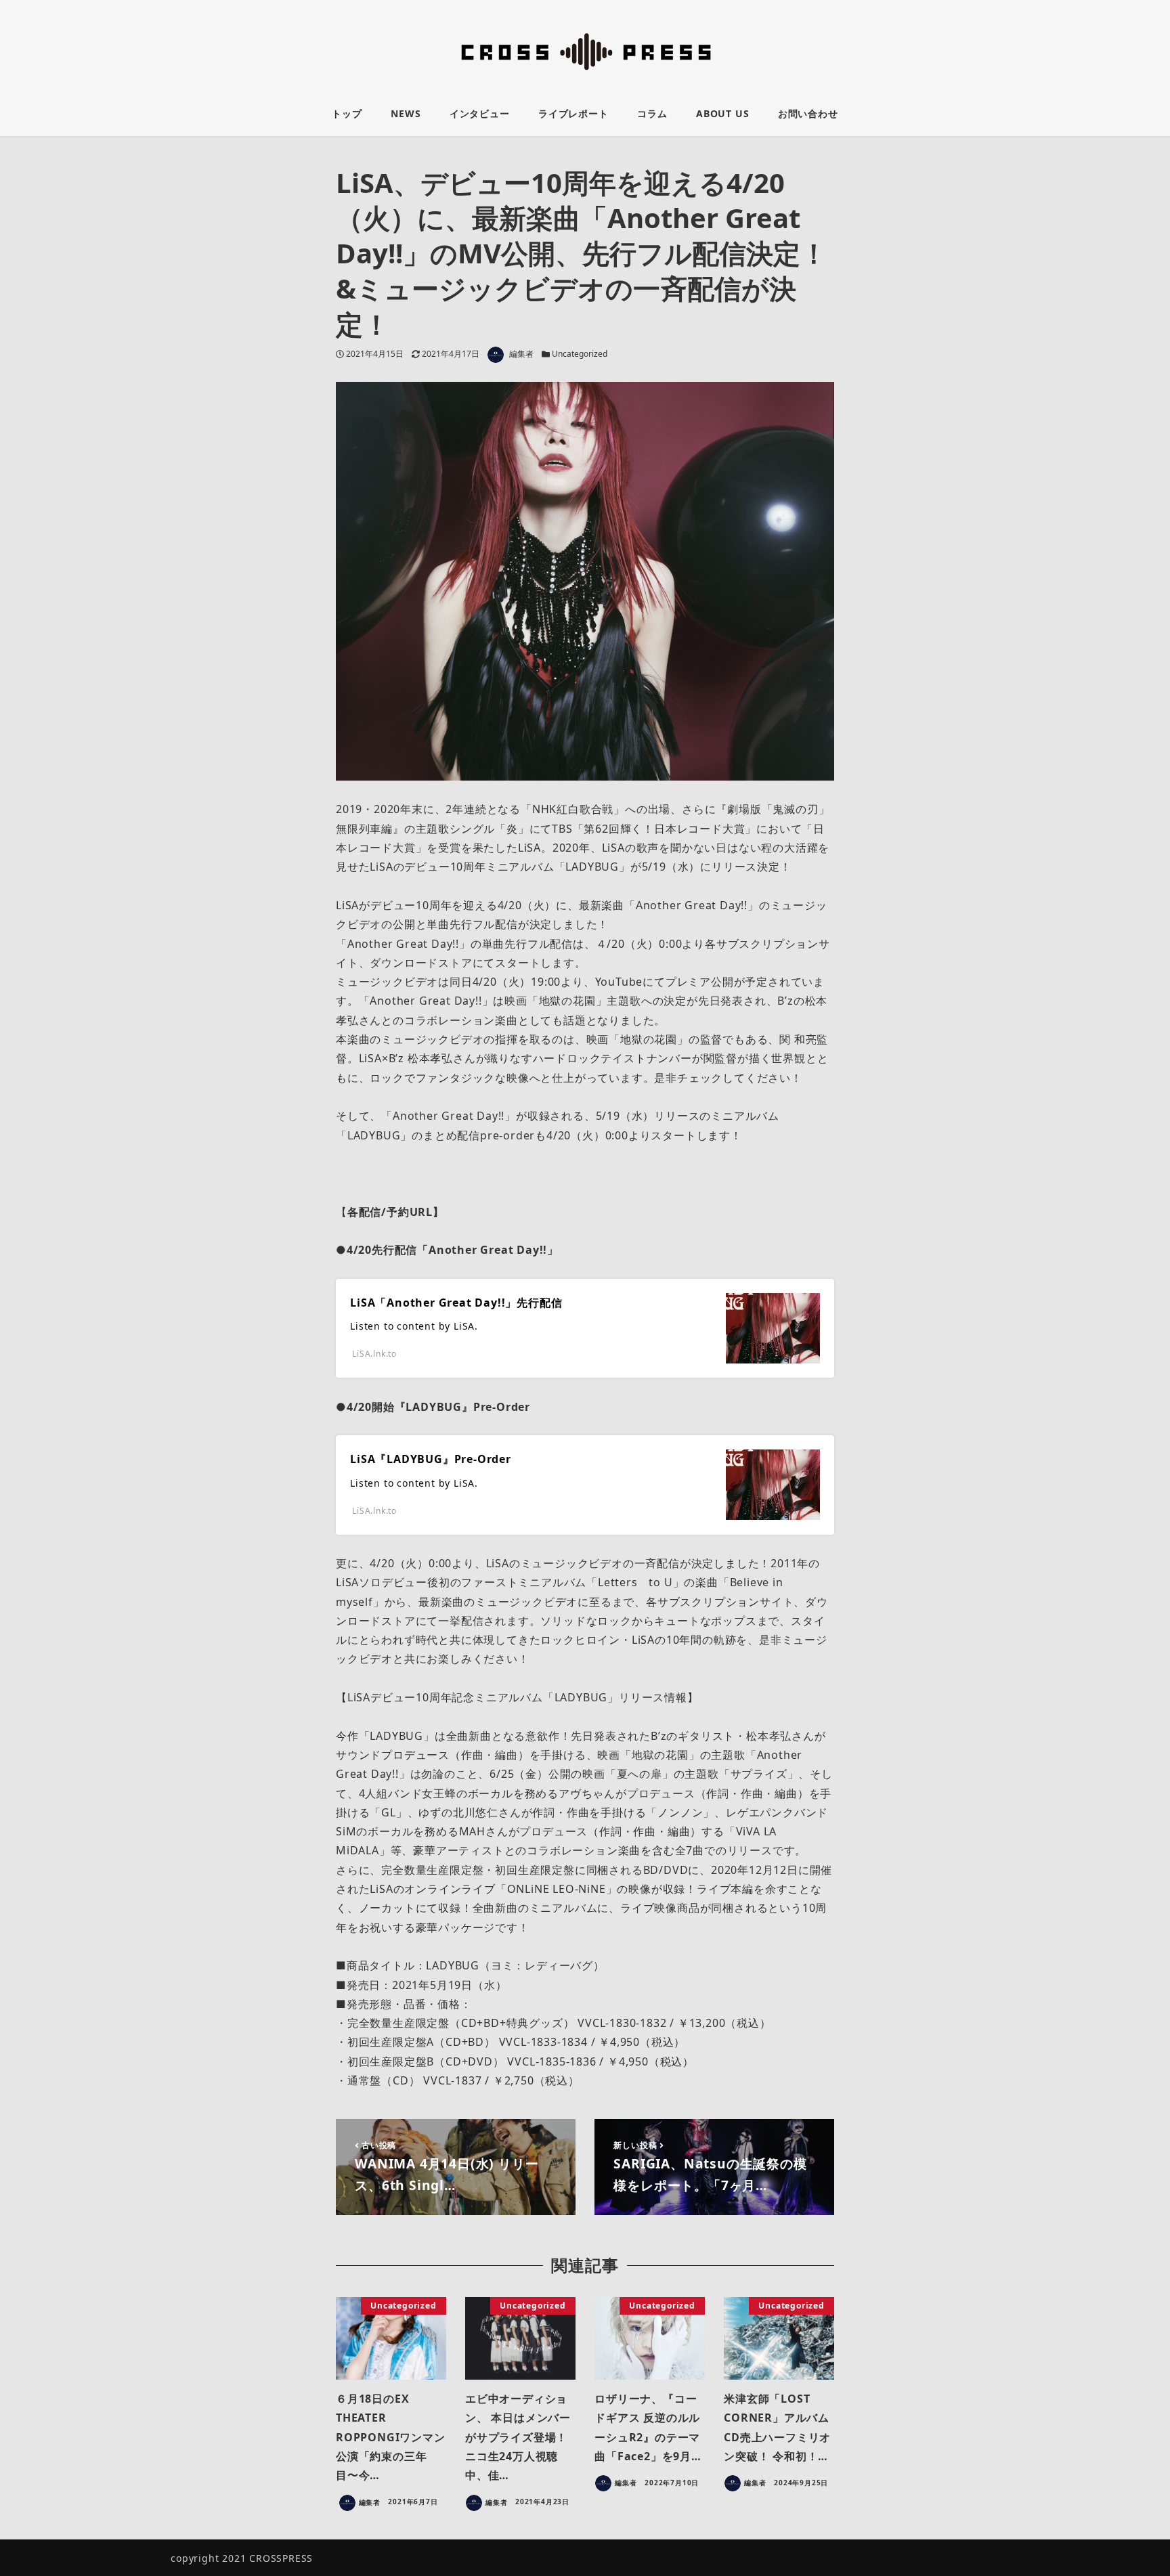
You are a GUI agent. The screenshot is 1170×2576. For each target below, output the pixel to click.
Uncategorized (580, 354)
